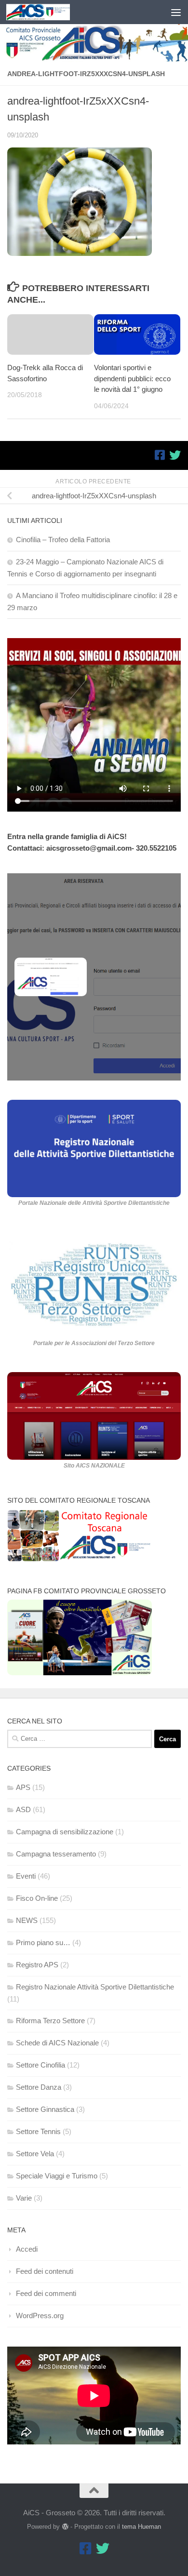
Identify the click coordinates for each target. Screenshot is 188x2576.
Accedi (27, 2249)
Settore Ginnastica (45, 2109)
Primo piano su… (43, 1942)
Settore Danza (39, 2087)
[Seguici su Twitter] (175, 455)
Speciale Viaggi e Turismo (57, 2176)
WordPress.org (40, 2316)
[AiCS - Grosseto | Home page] (49, 12)
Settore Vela (35, 2154)
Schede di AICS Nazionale (57, 2043)
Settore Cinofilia (40, 2065)
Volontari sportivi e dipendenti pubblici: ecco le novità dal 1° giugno (132, 378)
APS (23, 1787)
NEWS (27, 1920)
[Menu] (176, 12)
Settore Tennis (38, 2131)
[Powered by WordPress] (65, 2527)
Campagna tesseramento (56, 1854)
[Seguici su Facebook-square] (160, 455)
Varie (24, 2198)
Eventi (26, 1876)
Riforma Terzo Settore (50, 2021)
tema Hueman (141, 2527)
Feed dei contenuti (45, 2271)
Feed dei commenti (46, 2293)
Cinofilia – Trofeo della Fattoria (63, 540)
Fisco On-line (37, 1898)
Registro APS (37, 1965)
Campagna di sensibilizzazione (65, 1832)
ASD (23, 1809)
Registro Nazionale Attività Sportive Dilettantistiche (95, 1987)
